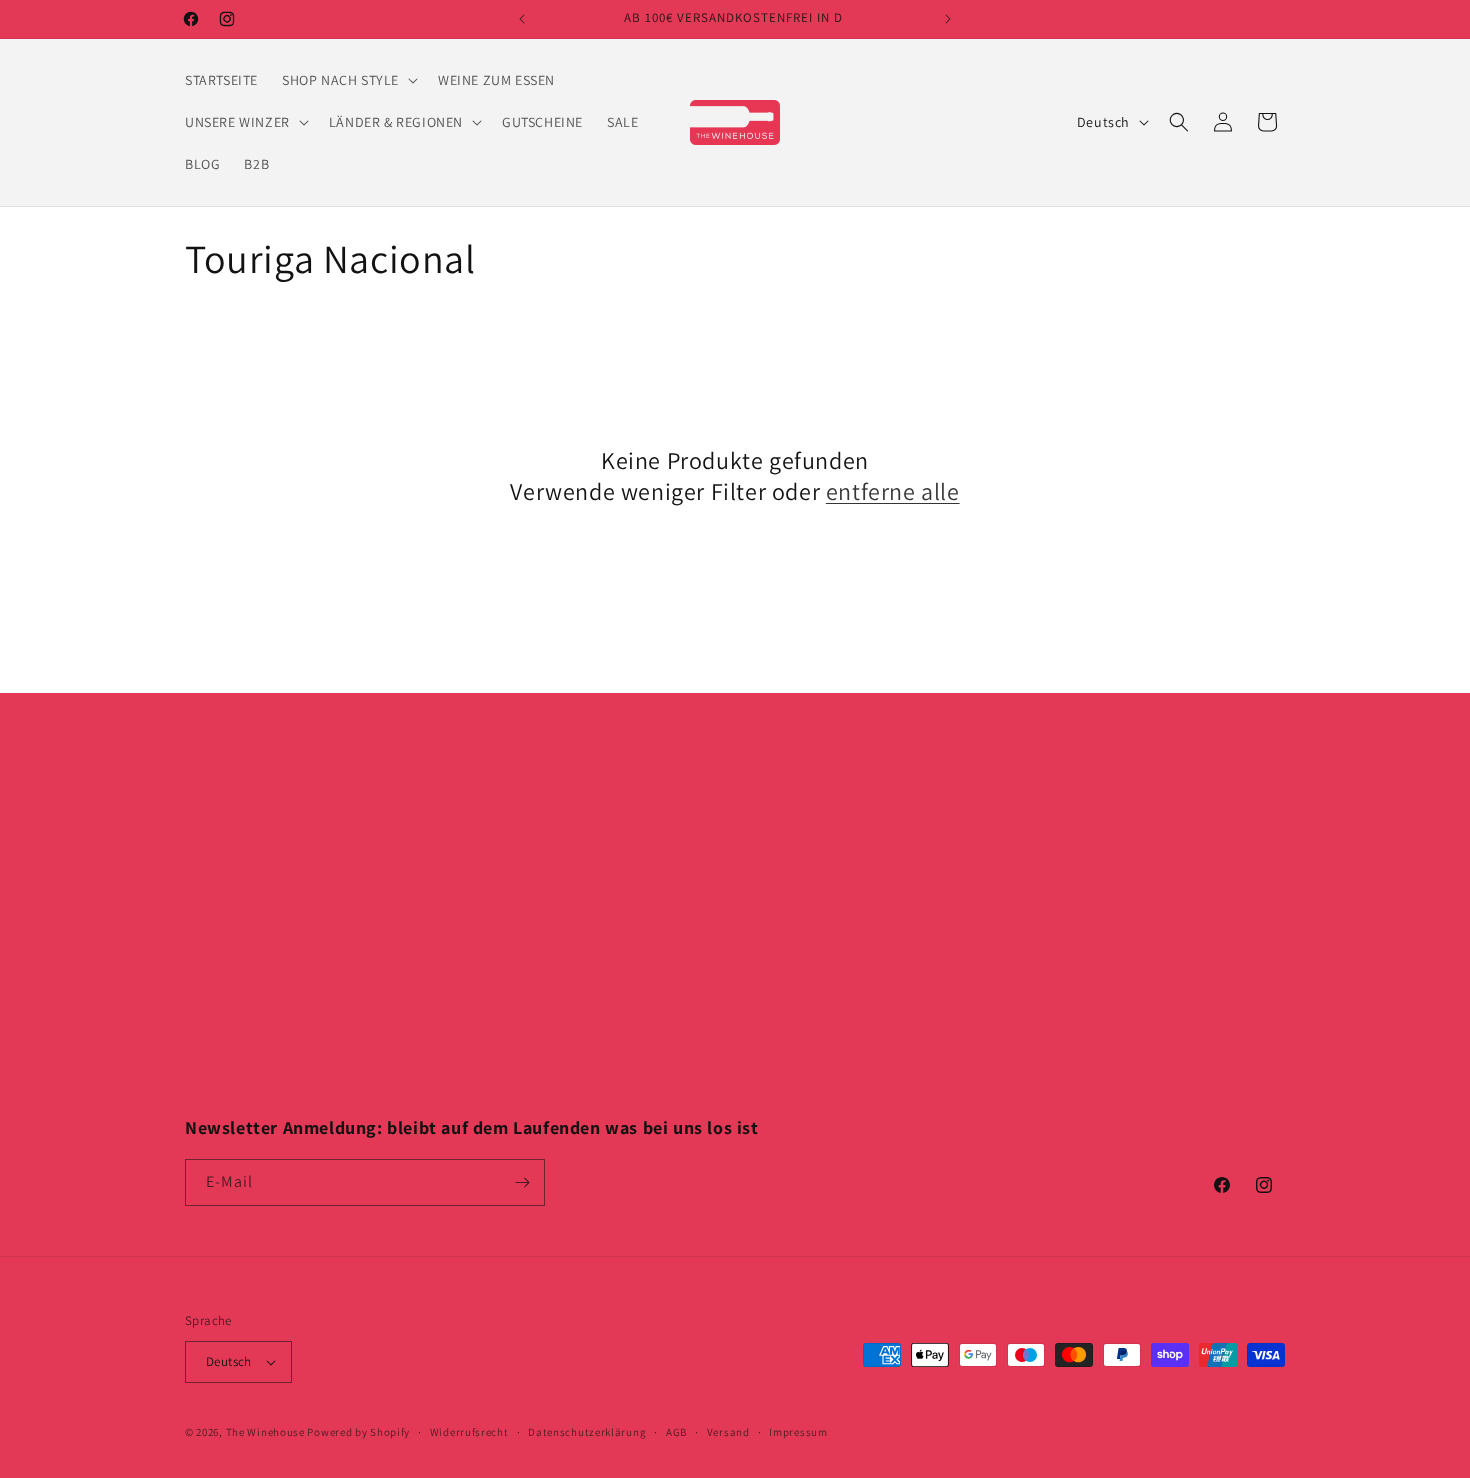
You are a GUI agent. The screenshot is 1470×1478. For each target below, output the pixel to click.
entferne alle (893, 491)
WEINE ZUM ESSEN (520, 897)
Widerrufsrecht (469, 1432)
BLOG (479, 1073)
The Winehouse (265, 1432)
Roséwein (216, 897)
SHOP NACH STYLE (520, 862)
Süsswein (215, 932)
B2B (474, 1108)
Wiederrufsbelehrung (807, 897)
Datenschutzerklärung (811, 862)
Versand (728, 1432)
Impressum (775, 826)
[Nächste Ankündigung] (948, 19)
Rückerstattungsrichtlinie (821, 967)
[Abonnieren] (522, 1182)
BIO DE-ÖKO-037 (790, 1002)
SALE (477, 1037)
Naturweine (222, 1002)
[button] (348, 80)
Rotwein (211, 826)
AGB (676, 1432)
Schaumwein (226, 967)
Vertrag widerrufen (800, 1037)
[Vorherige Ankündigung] (522, 19)
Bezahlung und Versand (816, 932)
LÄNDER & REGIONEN (529, 967)
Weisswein (218, 862)
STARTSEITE (498, 826)
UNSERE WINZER (514, 932)
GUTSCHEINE (502, 1002)
